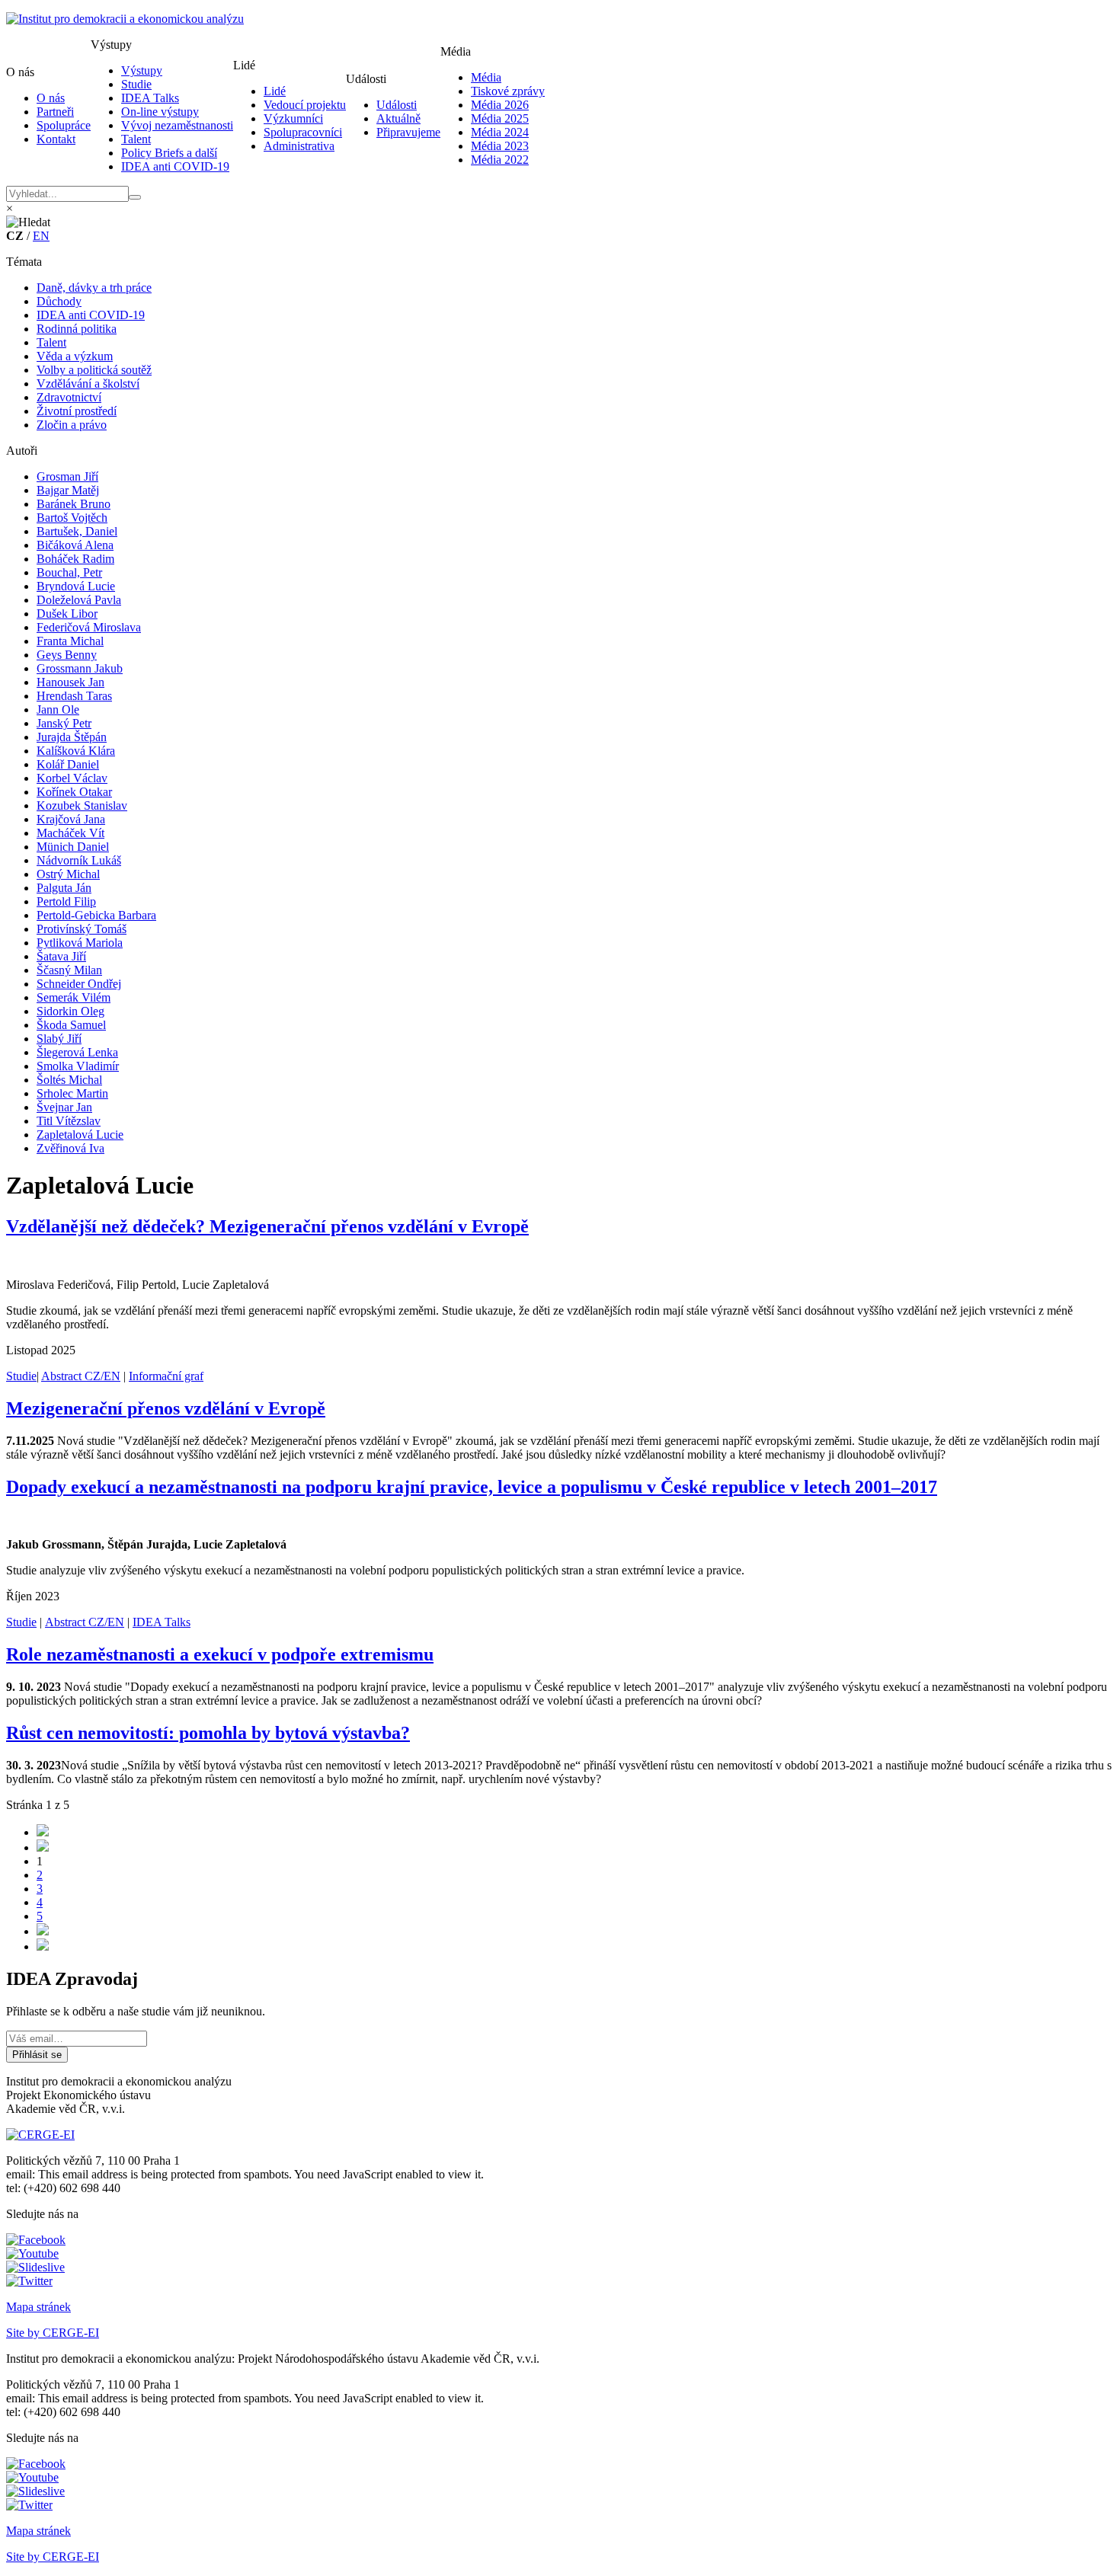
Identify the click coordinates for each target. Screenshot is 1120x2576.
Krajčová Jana (71, 819)
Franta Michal (70, 641)
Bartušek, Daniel (77, 531)
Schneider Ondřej (79, 984)
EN (41, 236)
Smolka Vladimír (78, 1066)
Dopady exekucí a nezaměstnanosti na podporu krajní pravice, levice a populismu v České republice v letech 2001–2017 (472, 1487)
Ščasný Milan (69, 970)
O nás (51, 98)
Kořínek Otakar (74, 792)
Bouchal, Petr (69, 572)
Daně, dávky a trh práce (94, 288)
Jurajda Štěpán (72, 737)
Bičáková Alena (75, 545)
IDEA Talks (150, 98)
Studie (136, 84)
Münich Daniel (73, 847)
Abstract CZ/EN (81, 1376)
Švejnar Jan (64, 1107)
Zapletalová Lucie (80, 1135)
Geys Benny (67, 655)
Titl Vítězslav (69, 1121)
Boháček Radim (75, 559)
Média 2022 (500, 160)
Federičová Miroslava (89, 627)
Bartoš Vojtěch (72, 518)
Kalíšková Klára (76, 751)
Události (397, 105)
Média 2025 (500, 118)
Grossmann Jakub (80, 668)
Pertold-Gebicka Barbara (96, 915)
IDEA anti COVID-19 (175, 166)
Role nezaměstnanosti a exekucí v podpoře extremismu (220, 1654)
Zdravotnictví (69, 397)
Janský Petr (64, 723)
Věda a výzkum (75, 356)
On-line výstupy (160, 112)
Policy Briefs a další (169, 153)
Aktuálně (398, 118)
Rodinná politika (77, 329)
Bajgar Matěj (68, 490)
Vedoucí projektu (305, 105)
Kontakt (56, 139)
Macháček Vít (70, 833)
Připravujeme (408, 132)
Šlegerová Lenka (77, 1052)
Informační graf (166, 1376)
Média (486, 77)
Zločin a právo (72, 425)
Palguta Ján (64, 888)
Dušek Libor (67, 614)
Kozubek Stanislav (82, 805)
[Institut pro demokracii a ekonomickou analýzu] (125, 19)
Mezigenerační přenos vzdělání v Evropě (166, 1408)
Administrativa (299, 146)
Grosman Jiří (67, 476)
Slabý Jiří (59, 1039)
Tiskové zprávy (508, 91)
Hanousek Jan (70, 682)
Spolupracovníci (303, 132)
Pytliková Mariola (80, 943)
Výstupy (142, 70)
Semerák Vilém (74, 997)
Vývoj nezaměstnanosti (177, 125)
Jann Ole (58, 710)
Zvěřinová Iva (70, 1148)
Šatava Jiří (61, 956)
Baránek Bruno (74, 504)
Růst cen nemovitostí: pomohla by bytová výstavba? (208, 1733)
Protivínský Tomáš (82, 929)
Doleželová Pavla (79, 600)
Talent (136, 139)
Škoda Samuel (71, 1025)
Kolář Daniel (68, 764)
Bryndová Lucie (76, 586)
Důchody (59, 301)
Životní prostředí (77, 411)
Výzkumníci (293, 118)
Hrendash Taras (74, 696)
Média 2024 (500, 132)
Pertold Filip (66, 901)
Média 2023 (500, 146)
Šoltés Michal (69, 1080)
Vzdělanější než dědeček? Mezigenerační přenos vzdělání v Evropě (267, 1226)
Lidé (275, 91)
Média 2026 (500, 105)
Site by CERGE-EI (53, 2333)
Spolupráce (64, 125)
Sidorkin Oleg (70, 1011)
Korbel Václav (72, 778)
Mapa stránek (38, 2307)
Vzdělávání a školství (88, 384)
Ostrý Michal (68, 874)
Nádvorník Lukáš (79, 860)
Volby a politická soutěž (94, 370)
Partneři (55, 112)
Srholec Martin (72, 1093)
